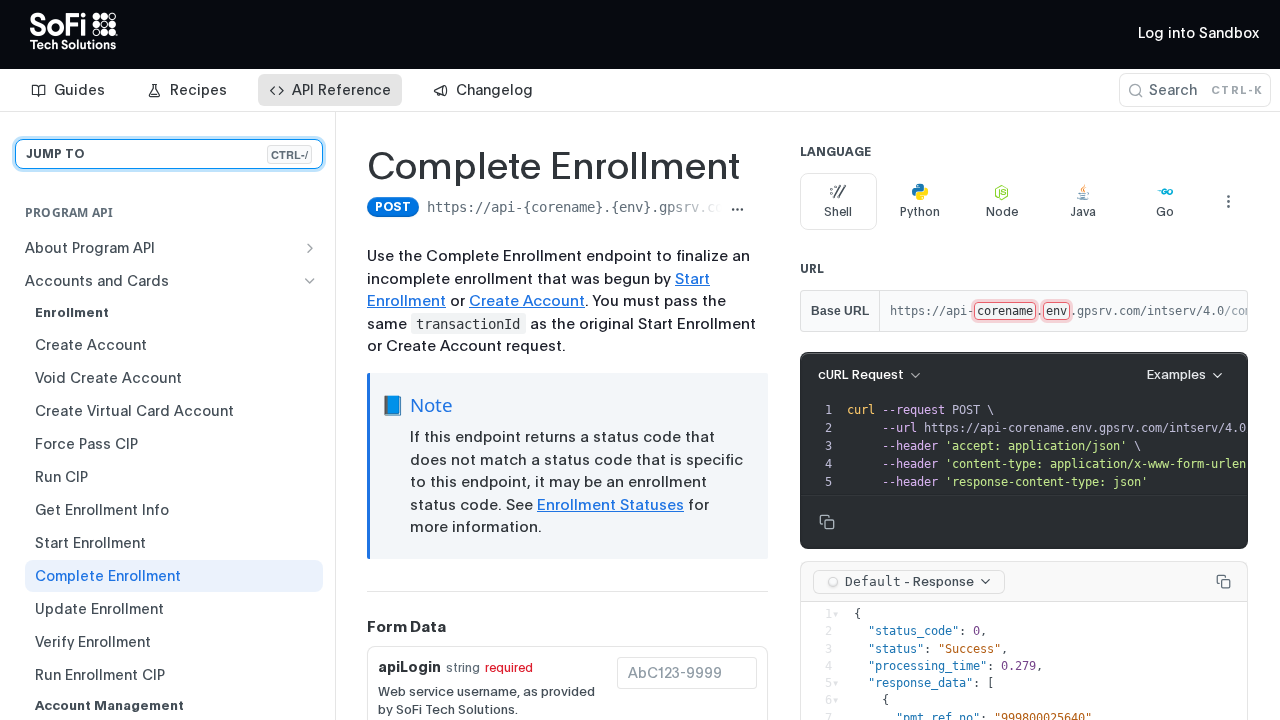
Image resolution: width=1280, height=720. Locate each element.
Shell (838, 212)
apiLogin (409, 667)
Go (1165, 212)
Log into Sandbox (1198, 33)
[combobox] (687, 673)
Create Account (527, 301)
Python (920, 212)
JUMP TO (167, 154)
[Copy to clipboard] (760, 209)
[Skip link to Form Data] (353, 627)
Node (1002, 212)
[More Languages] (1228, 201)
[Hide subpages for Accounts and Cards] (310, 281)
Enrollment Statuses (610, 505)
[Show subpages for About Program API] (310, 248)
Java (1083, 212)
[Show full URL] (737, 209)
